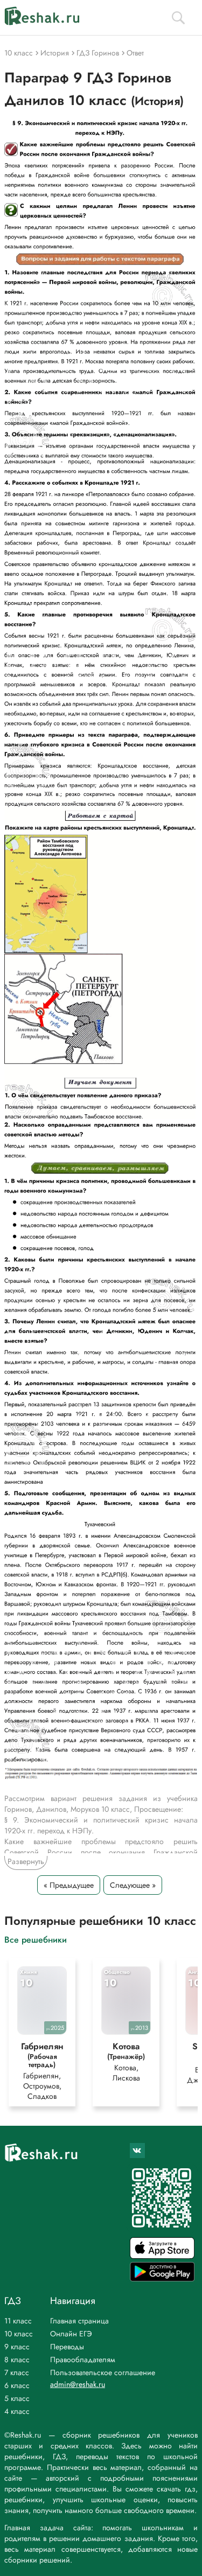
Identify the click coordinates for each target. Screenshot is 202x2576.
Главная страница (79, 2321)
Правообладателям (83, 2359)
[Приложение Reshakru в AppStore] (162, 2256)
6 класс (17, 2385)
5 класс (17, 2398)
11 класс (18, 2321)
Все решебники (36, 1939)
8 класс (17, 2359)
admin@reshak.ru (78, 2384)
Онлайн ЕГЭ (71, 2334)
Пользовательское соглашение (103, 2372)
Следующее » (133, 1885)
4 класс (17, 2411)
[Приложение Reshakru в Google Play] (162, 2278)
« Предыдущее (69, 1885)
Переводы (67, 2347)
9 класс (17, 2347)
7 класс (17, 2372)
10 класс (19, 2334)
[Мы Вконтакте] (137, 2151)
